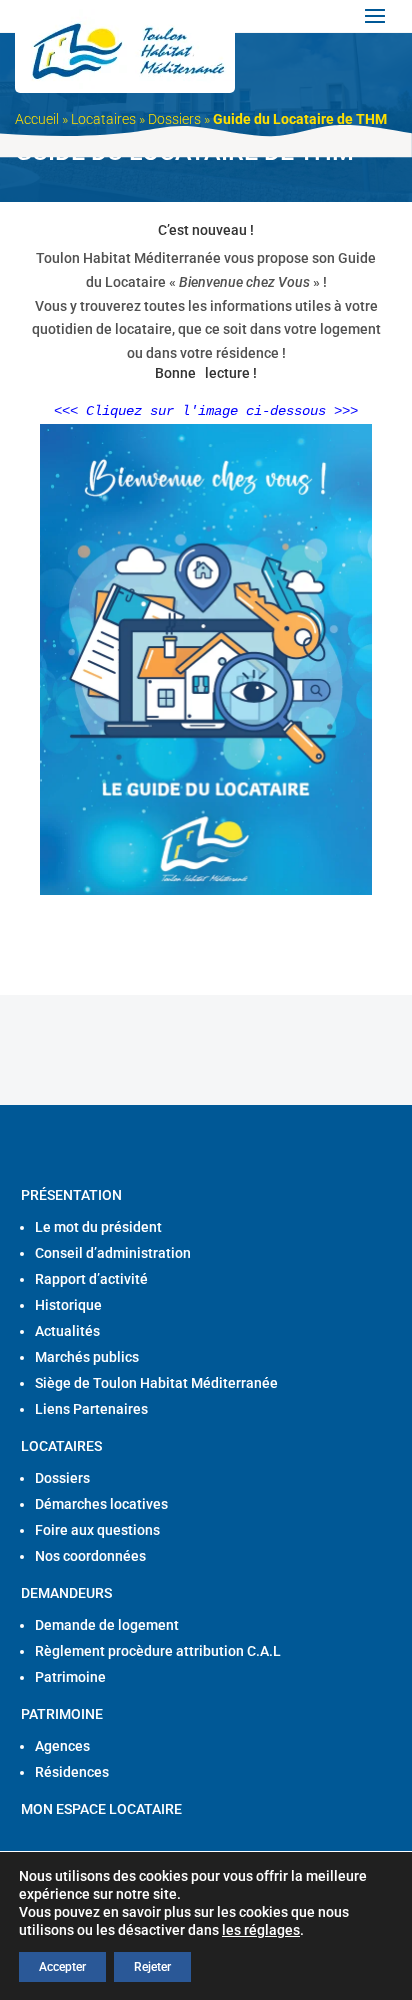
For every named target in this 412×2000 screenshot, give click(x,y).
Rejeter (152, 1967)
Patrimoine (70, 1677)
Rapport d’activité (91, 1279)
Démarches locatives (101, 1504)
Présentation (71, 1195)
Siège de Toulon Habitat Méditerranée (156, 1383)
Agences (62, 1746)
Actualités (67, 1331)
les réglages (261, 1930)
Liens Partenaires (91, 1409)
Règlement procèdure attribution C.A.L (158, 1651)
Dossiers (174, 119)
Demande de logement (107, 1625)
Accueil (37, 119)
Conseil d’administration (113, 1253)
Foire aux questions (97, 1530)
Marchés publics (87, 1357)
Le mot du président (98, 1227)
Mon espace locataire (101, 1809)
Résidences (72, 1772)
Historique (68, 1305)
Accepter (62, 1967)
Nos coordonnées (90, 1556)
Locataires (103, 119)
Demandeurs (66, 1593)
